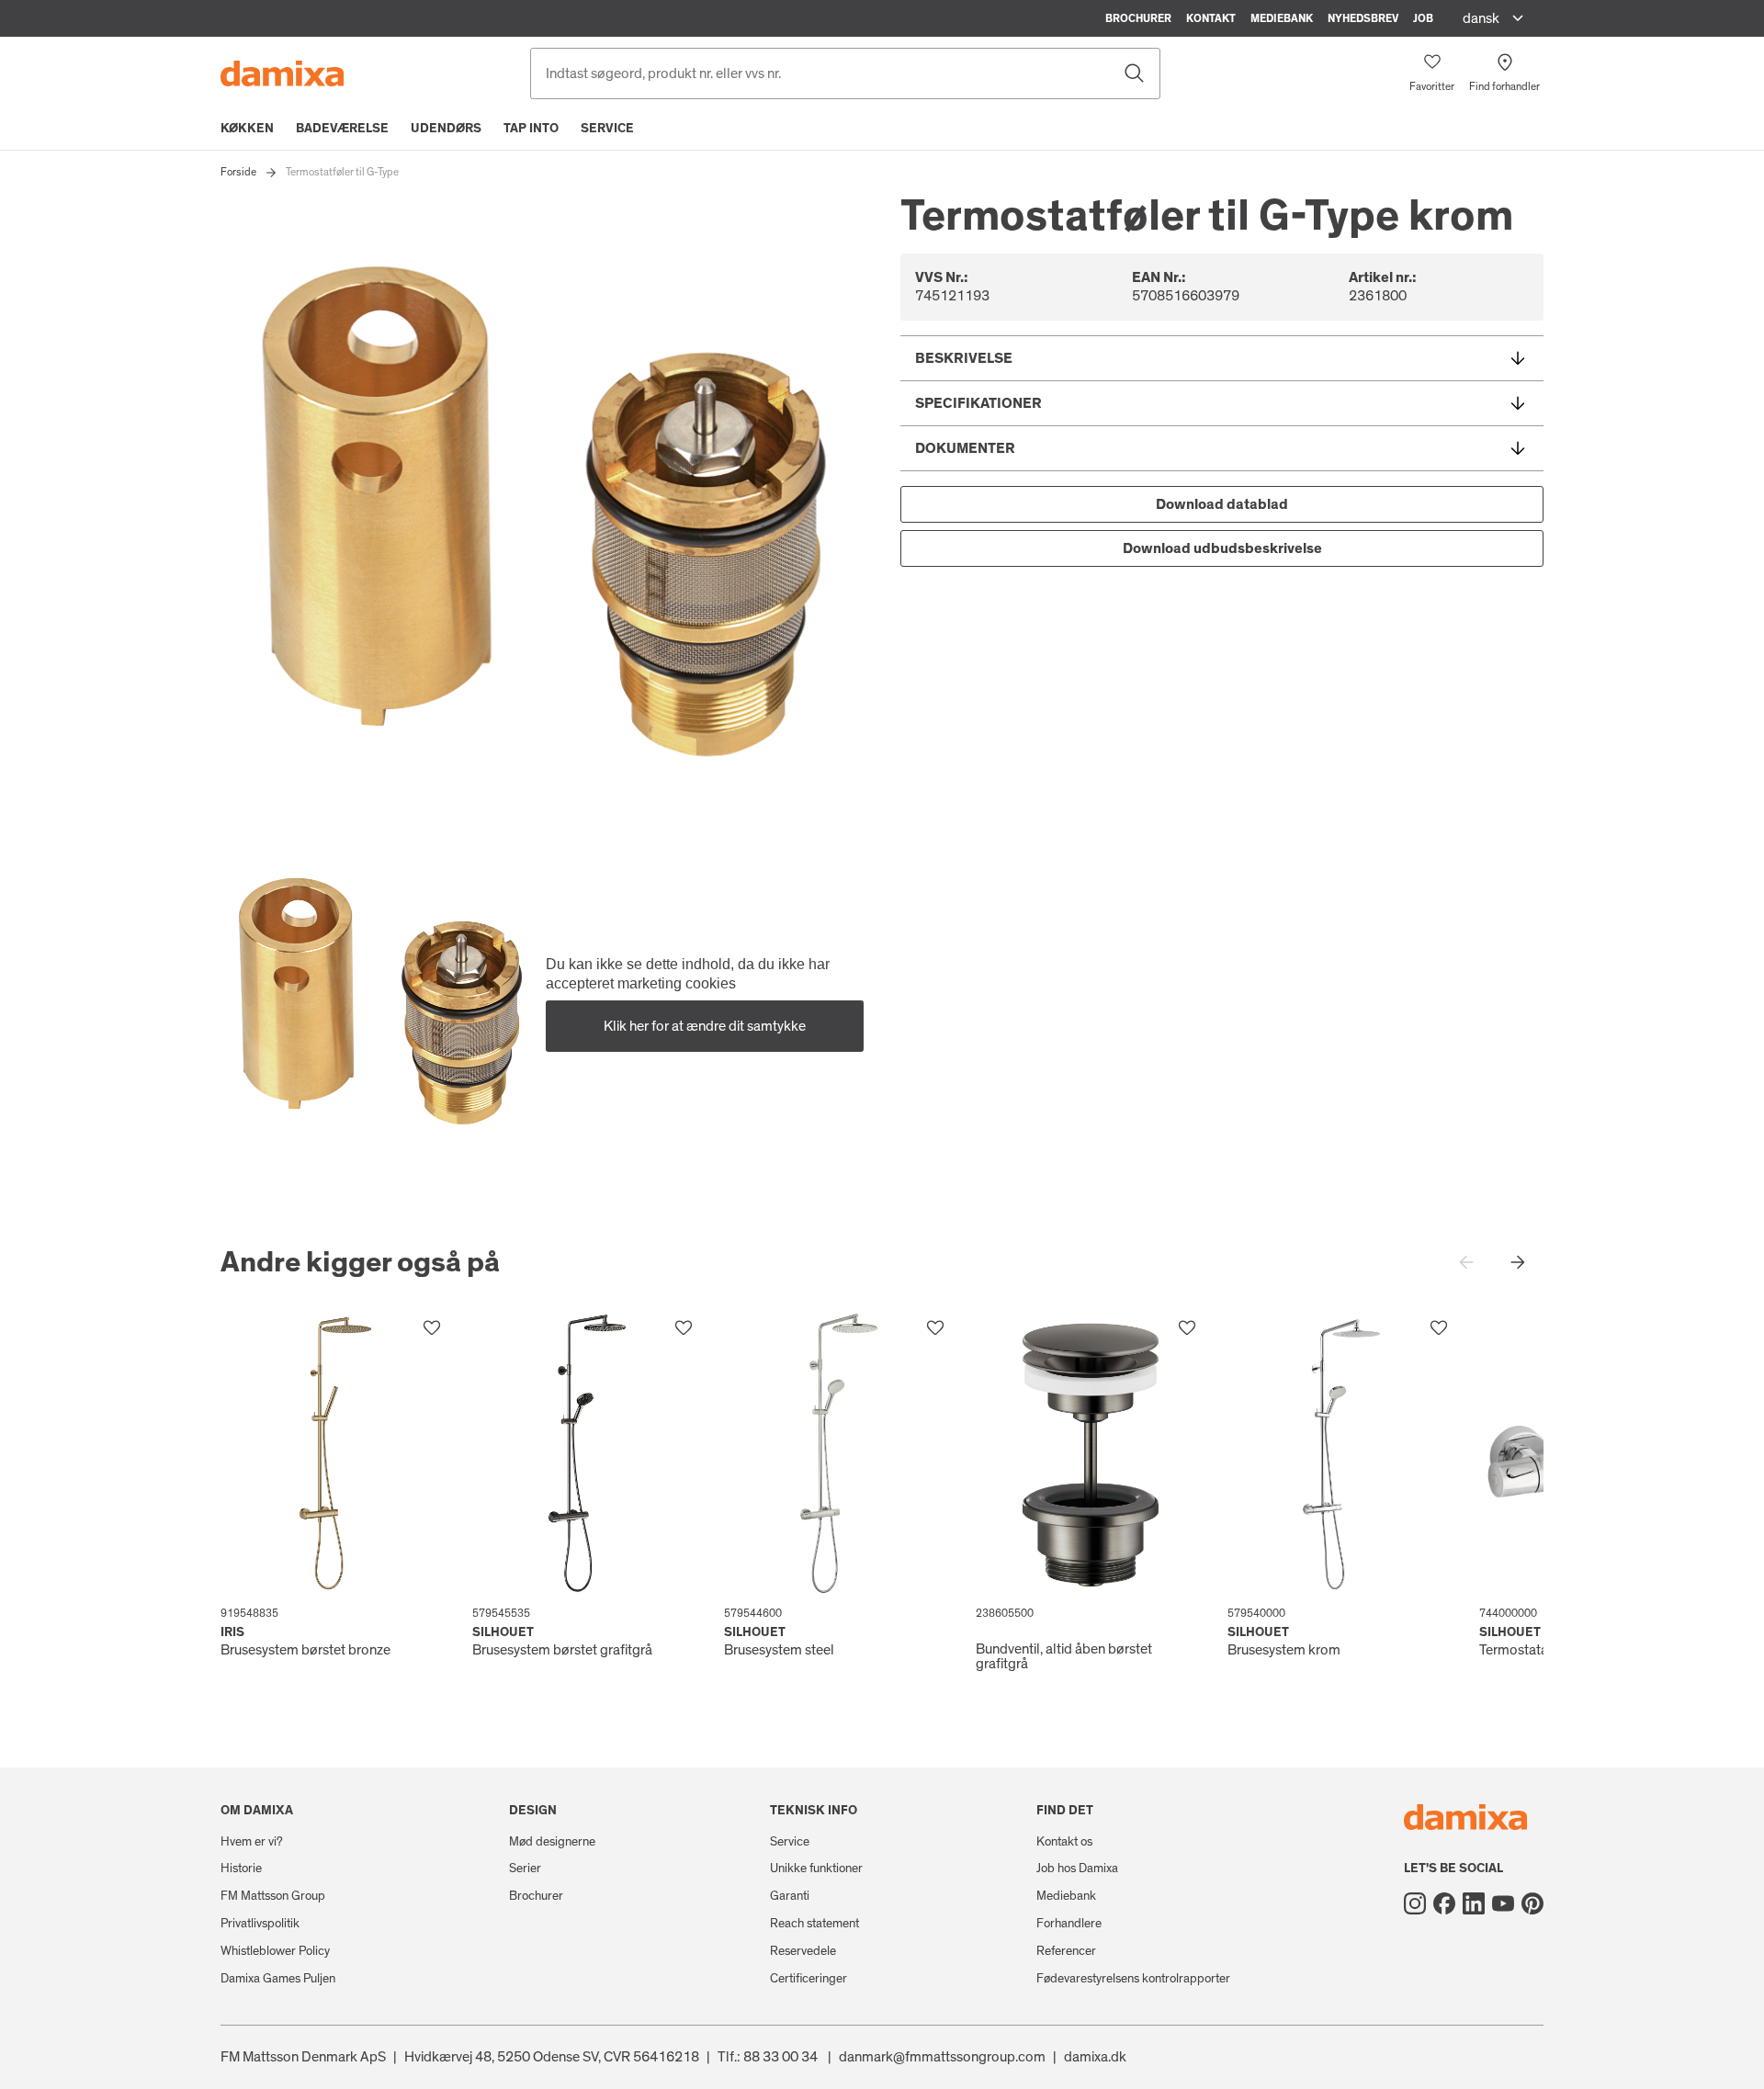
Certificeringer (808, 1979)
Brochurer (1138, 18)
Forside (238, 172)
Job (1423, 18)
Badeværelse (342, 129)
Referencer (1066, 1951)
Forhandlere (1069, 1924)
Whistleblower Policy (275, 1951)
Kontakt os (1064, 1842)
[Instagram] (1415, 1903)
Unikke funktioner (816, 1869)
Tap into (531, 129)
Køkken (247, 129)
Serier (525, 1869)
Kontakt (1211, 18)
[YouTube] (1503, 1903)
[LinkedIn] (1474, 1903)
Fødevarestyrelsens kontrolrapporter (1133, 1979)
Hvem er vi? (252, 1842)
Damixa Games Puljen (278, 1979)
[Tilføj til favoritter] (432, 1328)
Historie (241, 1869)
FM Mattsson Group (273, 1896)
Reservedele (803, 1951)
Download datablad (1222, 504)
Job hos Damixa (1077, 1869)
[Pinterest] (1532, 1903)
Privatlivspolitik (260, 1924)
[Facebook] (1444, 1903)
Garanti (790, 1896)
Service (607, 129)
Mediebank (1282, 18)
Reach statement (814, 1924)
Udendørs (446, 129)
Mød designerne (552, 1842)
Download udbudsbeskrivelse (1222, 548)
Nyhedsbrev (1363, 18)
